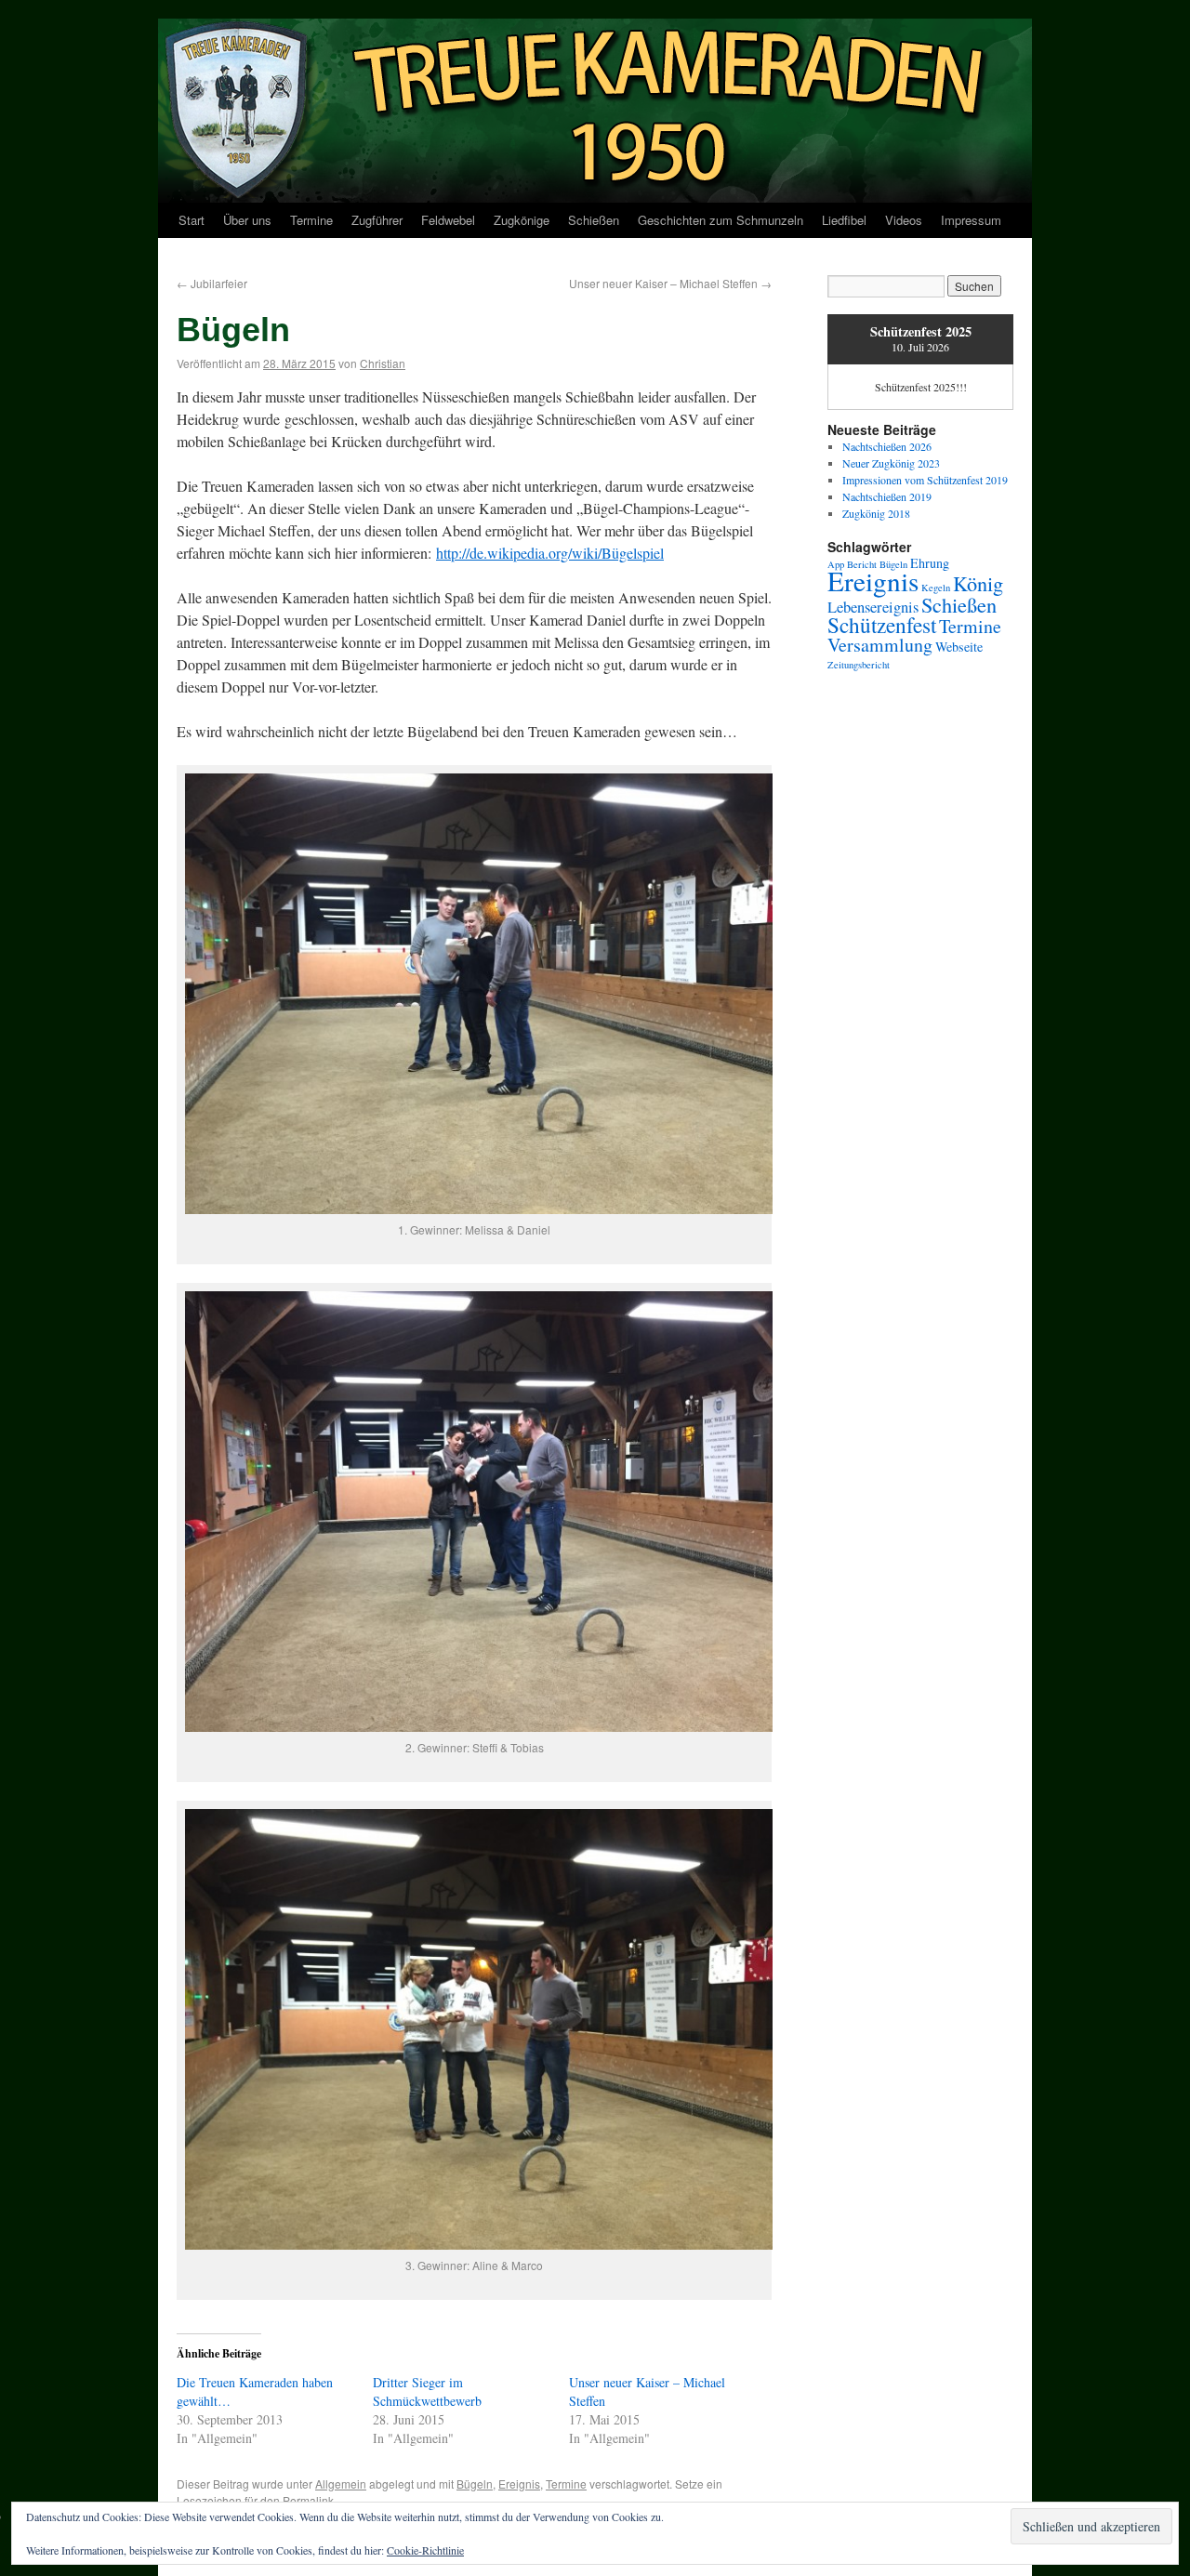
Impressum (971, 220)
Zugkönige (522, 220)
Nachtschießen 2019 (887, 496)
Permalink (308, 2500)
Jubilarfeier (212, 283)
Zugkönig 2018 (876, 513)
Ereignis (519, 2484)
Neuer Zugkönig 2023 (891, 463)
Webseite (959, 647)
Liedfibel (844, 220)
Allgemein (341, 2484)
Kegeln (936, 588)
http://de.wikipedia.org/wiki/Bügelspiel (550, 553)
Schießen (594, 220)
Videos (904, 220)
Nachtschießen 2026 (887, 446)
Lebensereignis (873, 607)
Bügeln (475, 2484)
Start (192, 220)
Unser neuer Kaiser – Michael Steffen (670, 283)
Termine (311, 220)
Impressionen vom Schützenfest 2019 (925, 480)
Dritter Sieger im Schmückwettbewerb (427, 2391)
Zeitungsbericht (859, 665)
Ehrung (930, 563)
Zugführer (377, 220)
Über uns (247, 220)
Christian (383, 363)
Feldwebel (448, 220)
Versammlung (880, 645)
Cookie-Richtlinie (425, 2550)
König (978, 583)
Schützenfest (882, 625)
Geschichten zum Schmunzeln (721, 220)
